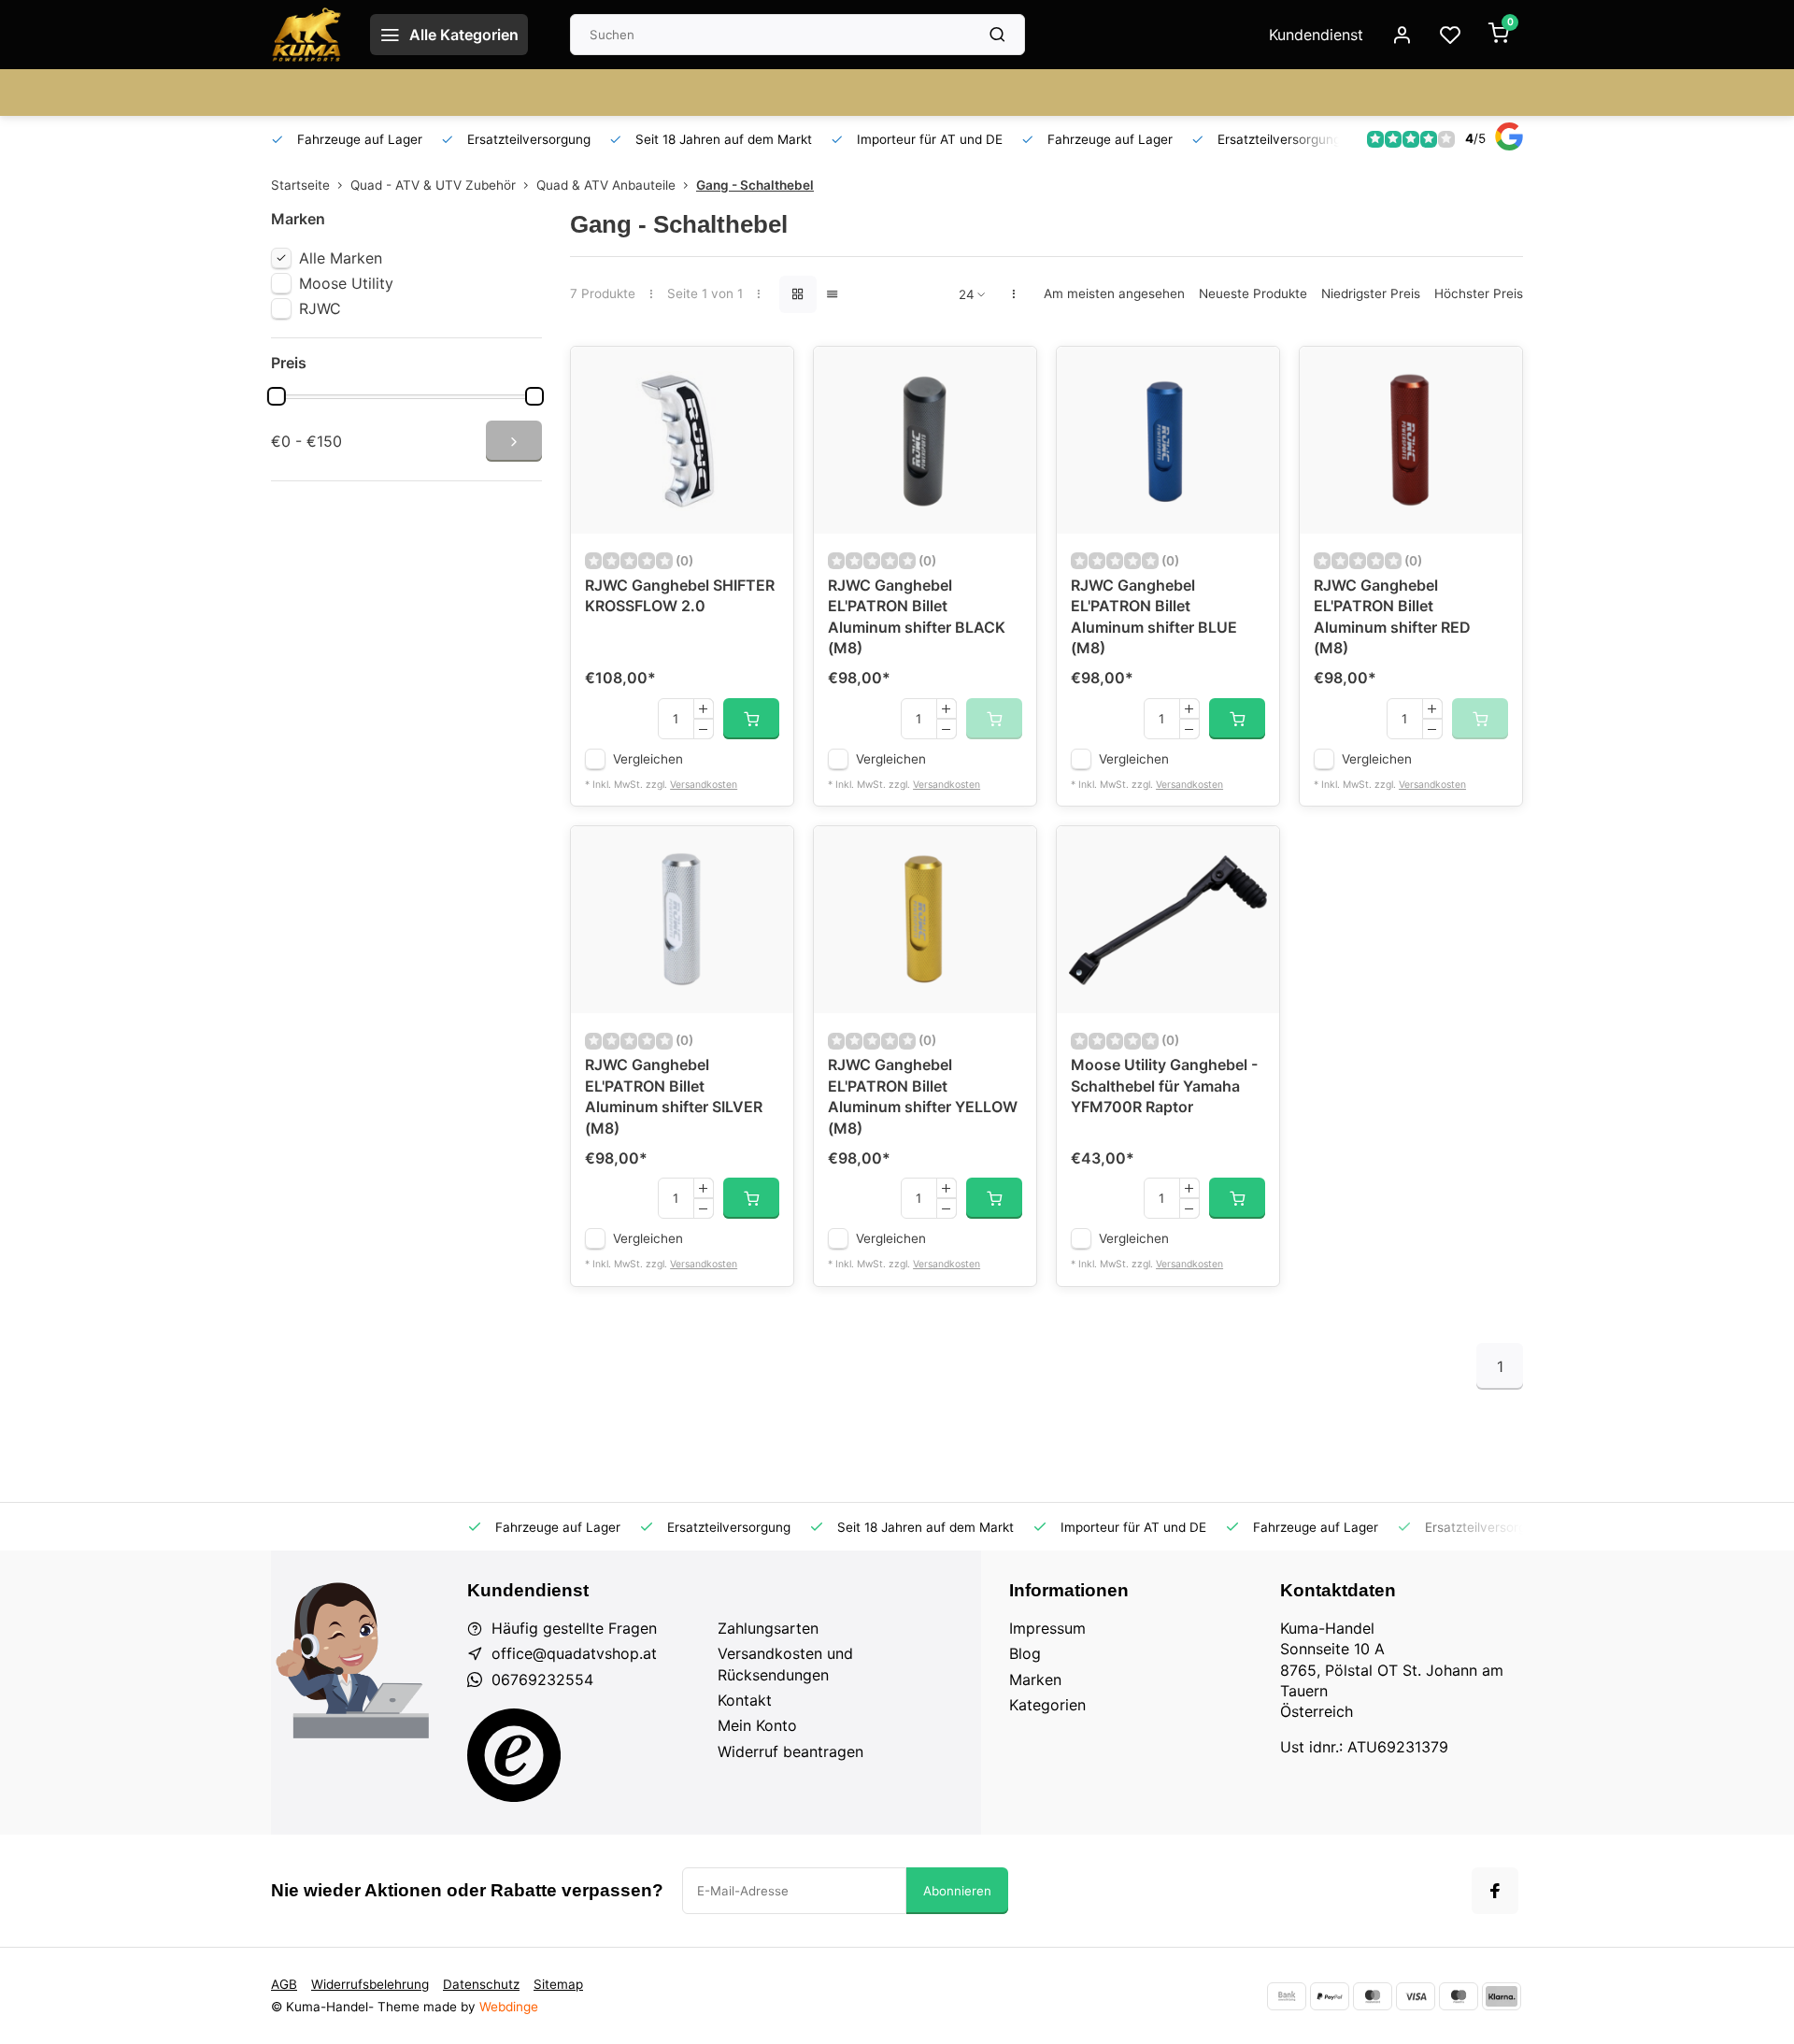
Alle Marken (341, 258)
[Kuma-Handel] (306, 35)
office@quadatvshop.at (574, 1653)
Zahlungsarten (768, 1628)
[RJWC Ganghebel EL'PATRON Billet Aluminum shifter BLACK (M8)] (925, 440)
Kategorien (1047, 1705)
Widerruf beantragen (790, 1751)
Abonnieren (957, 1891)
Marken (1035, 1680)
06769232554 (542, 1680)
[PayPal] (1330, 1996)
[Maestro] (1459, 1996)
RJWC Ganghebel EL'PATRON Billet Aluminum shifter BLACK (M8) (917, 616)
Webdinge (509, 2007)
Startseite (300, 185)
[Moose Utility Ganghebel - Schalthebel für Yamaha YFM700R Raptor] (1168, 920)
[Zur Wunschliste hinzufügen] (765, 375)
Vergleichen (648, 759)
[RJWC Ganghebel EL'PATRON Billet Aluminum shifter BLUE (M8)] (1168, 440)
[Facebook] (1495, 1891)
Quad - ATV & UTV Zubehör (433, 185)
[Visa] (1416, 1996)
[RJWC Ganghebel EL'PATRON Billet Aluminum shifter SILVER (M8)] (682, 920)
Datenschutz (481, 1984)
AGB (284, 1984)
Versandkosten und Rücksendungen (785, 1664)
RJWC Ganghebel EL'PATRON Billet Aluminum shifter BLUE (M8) (1154, 616)
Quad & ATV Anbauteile (606, 185)
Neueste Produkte (1253, 293)
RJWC (320, 308)
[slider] (277, 396)
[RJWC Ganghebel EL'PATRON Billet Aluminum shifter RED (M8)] (1411, 440)
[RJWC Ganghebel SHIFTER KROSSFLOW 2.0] (682, 440)
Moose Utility (346, 283)
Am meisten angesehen (1114, 293)
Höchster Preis (1479, 293)
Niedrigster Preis (1371, 293)
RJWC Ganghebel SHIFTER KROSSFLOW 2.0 (680, 595)
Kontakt (745, 1700)
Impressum (1047, 1628)
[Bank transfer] (1287, 1996)
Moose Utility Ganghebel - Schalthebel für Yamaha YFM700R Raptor (1164, 1086)
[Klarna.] (1502, 1996)
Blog (1025, 1653)
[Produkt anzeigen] (751, 719)
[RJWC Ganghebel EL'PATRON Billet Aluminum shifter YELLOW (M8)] (925, 920)
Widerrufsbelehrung (370, 1984)
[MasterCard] (1373, 1996)
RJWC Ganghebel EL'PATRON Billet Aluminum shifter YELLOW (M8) (923, 1096)
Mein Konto (757, 1725)
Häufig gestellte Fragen (574, 1628)
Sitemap (558, 1984)
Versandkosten (704, 785)
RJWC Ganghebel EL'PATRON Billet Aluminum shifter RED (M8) (1392, 616)
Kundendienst (1316, 35)
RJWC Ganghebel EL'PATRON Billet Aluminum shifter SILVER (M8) (674, 1096)
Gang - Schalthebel (755, 185)
